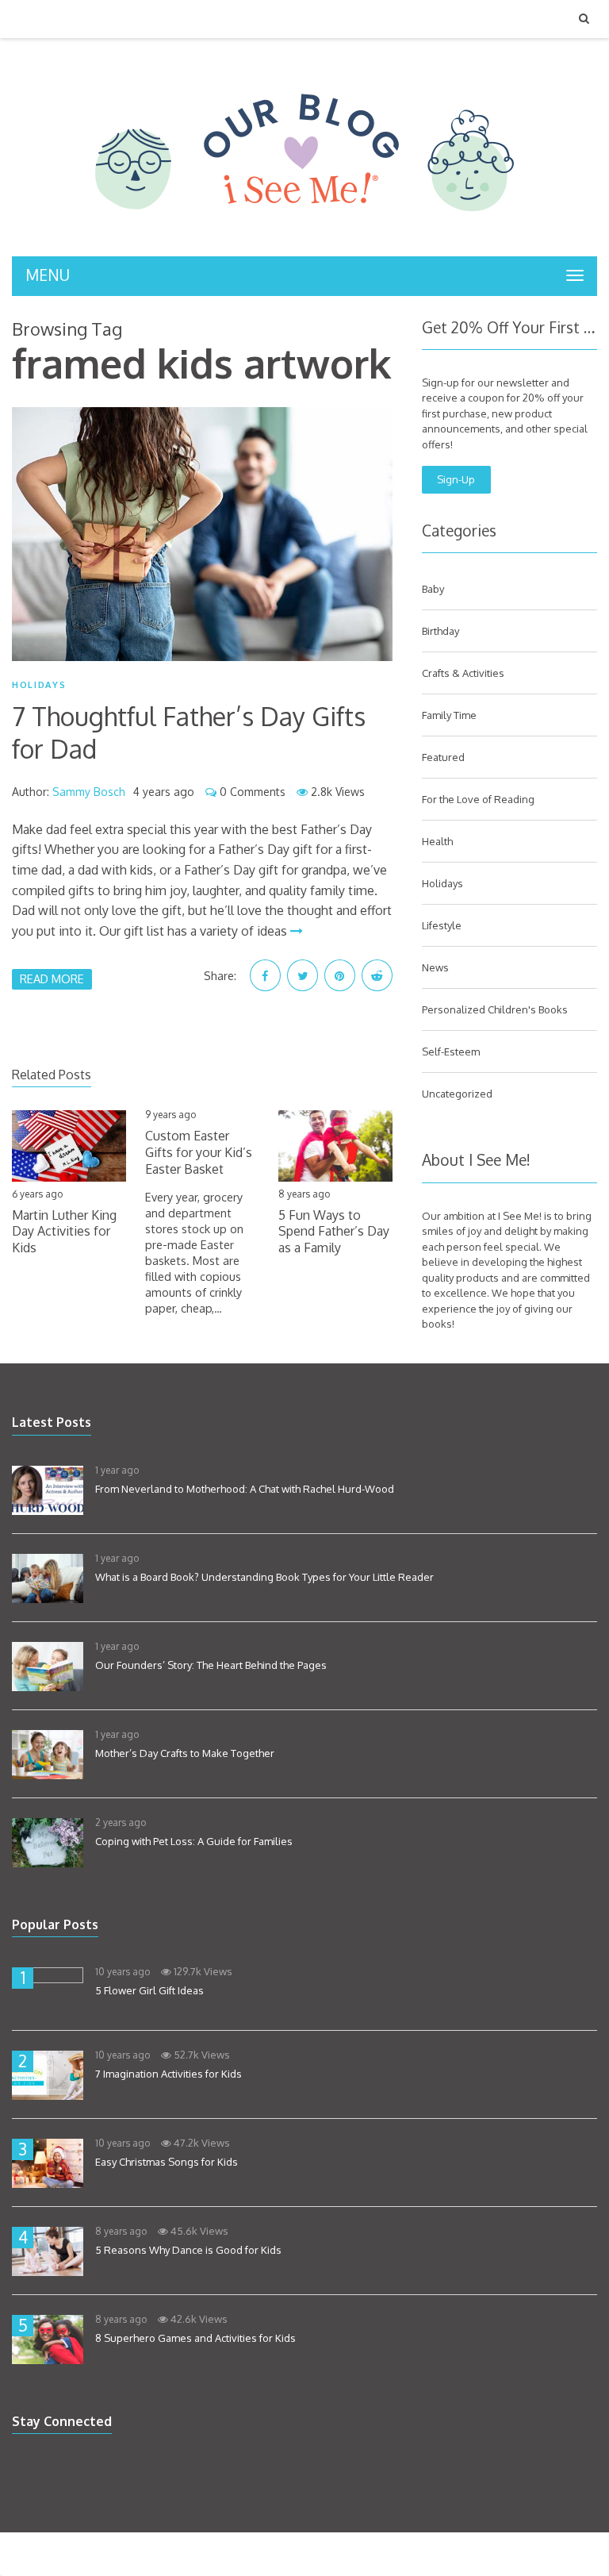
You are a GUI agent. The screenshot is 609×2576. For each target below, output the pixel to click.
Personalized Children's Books (495, 1009)
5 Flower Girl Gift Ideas (149, 1990)
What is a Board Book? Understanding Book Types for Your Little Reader (264, 1577)
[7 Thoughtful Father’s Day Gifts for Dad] (202, 534)
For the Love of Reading (478, 799)
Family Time (449, 715)
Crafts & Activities (463, 673)
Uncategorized (457, 1094)
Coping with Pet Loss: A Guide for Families (194, 1841)
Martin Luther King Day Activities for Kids (64, 1232)
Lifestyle (442, 925)
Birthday (440, 631)
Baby (433, 589)
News (435, 967)
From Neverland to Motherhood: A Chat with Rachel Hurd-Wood (245, 1489)
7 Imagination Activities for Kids (169, 2074)
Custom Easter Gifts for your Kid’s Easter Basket (199, 1152)
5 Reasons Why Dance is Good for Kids (188, 2250)
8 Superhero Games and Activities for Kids (195, 2338)
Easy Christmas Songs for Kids (167, 2162)
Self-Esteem (451, 1052)
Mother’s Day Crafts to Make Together (185, 1753)
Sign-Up (456, 479)
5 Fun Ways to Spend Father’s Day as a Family (334, 1232)
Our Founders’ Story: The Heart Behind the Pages (211, 1665)
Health (437, 841)
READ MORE (52, 978)
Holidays (39, 685)
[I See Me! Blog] (304, 236)
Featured (443, 757)
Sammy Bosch (89, 792)
